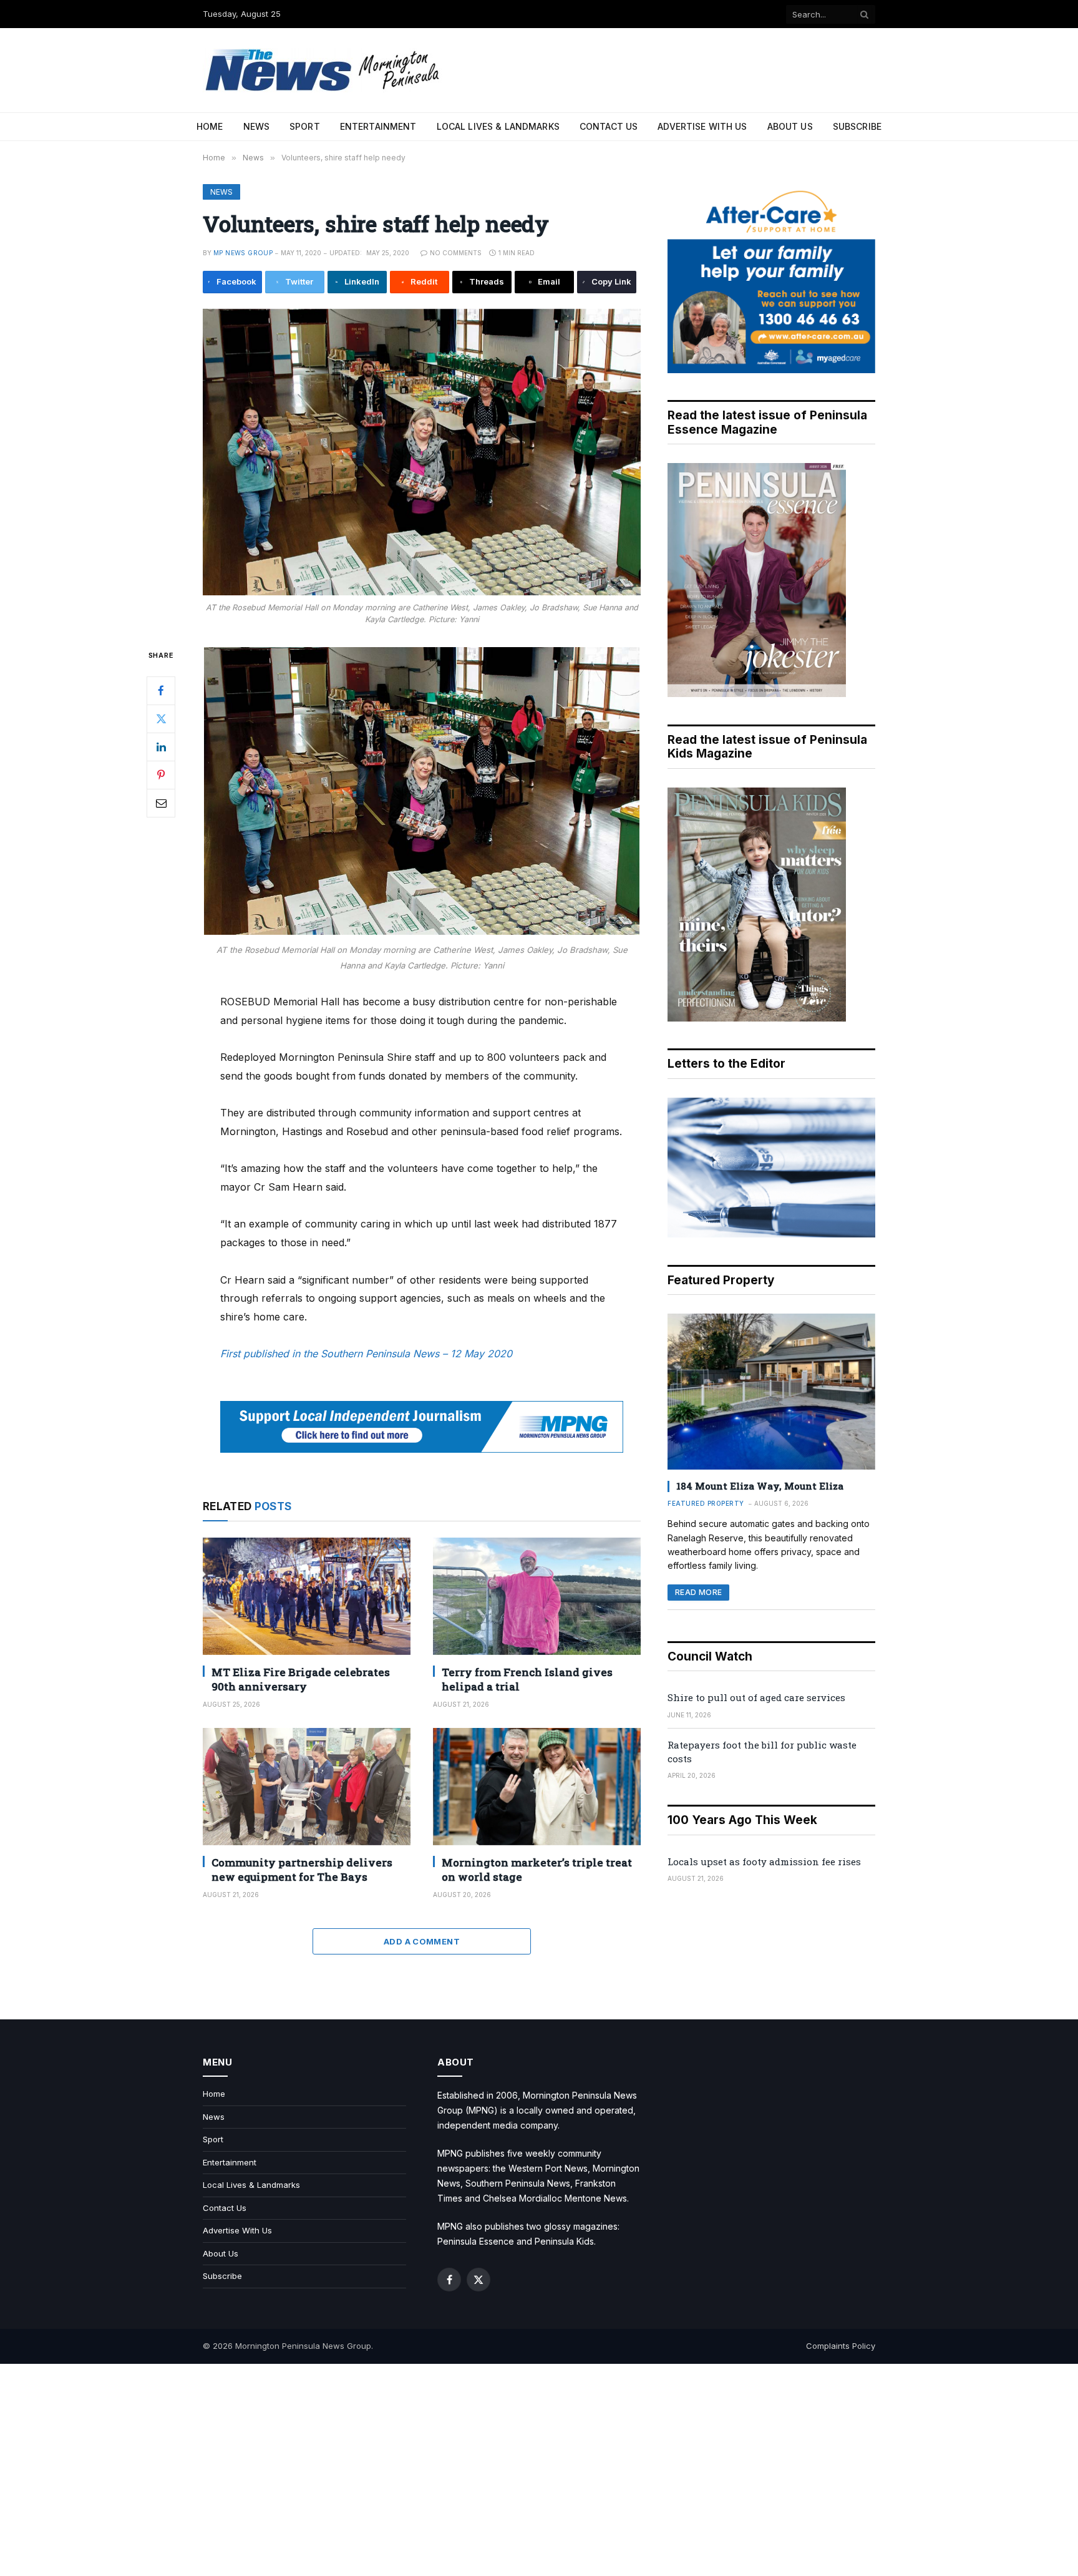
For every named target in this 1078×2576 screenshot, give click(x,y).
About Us (790, 126)
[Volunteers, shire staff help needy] (422, 452)
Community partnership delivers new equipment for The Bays (302, 1870)
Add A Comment (422, 1941)
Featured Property (706, 1503)
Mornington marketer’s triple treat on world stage (537, 1870)
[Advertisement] (539, 2470)
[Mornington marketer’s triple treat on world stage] (537, 1786)
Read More (698, 1592)
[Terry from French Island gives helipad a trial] (537, 1596)
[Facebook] (161, 690)
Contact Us (609, 126)
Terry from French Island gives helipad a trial (527, 1679)
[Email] (161, 803)
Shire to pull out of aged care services (756, 1697)
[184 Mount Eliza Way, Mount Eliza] (771, 1392)
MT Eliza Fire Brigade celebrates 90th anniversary (301, 1679)
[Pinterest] (161, 774)
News (257, 126)
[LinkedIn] (161, 746)
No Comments (456, 253)
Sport (305, 126)
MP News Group (243, 253)
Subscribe (857, 126)
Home (210, 126)
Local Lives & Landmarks (498, 126)
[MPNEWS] (324, 70)
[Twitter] (161, 718)
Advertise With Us (702, 126)
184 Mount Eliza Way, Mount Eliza (760, 1486)
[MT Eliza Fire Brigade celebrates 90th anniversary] (307, 1596)
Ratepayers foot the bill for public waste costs (762, 1751)
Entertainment (378, 126)
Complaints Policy (841, 2346)
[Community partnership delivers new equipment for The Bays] (307, 1786)
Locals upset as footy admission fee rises (764, 1861)
